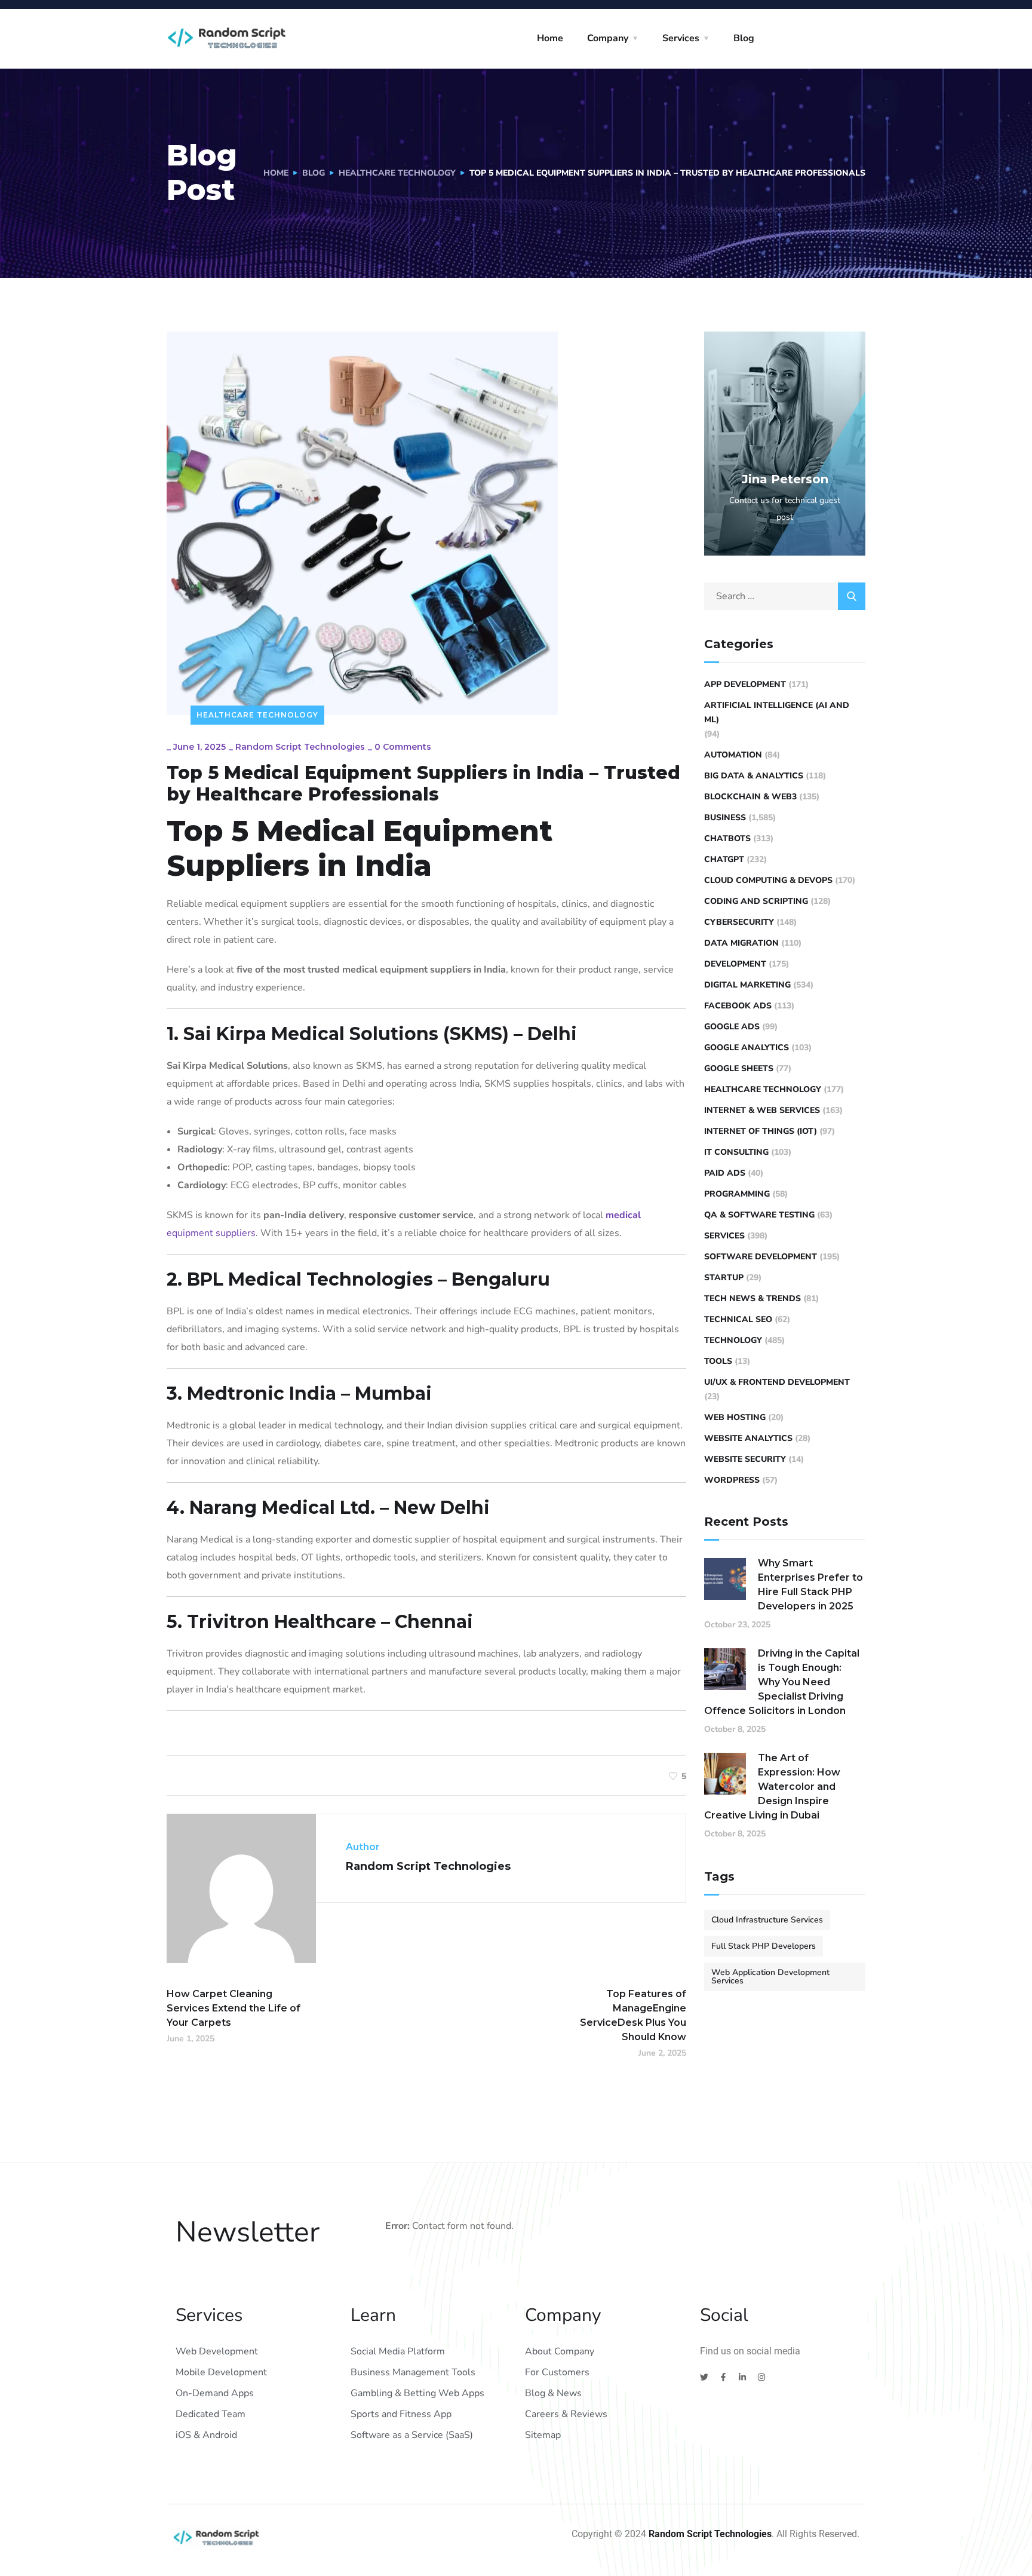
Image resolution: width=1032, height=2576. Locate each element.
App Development (745, 684)
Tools (718, 1361)
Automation (733, 755)
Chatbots (727, 838)
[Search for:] (785, 596)
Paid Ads (725, 1173)
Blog (744, 38)
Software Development (761, 1257)
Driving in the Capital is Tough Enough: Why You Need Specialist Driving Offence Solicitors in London (782, 1682)
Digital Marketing (747, 985)
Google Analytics (747, 1048)
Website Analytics (748, 1438)
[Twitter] (704, 2377)
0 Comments (403, 747)
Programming (737, 1194)
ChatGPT (724, 859)
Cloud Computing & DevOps (768, 880)
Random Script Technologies (300, 747)
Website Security (745, 1459)
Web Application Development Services (770, 1977)
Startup (724, 1278)
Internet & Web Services (762, 1110)
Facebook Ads (738, 1006)
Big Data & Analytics (754, 776)
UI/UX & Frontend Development (777, 1382)
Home (550, 38)
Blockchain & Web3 (750, 797)
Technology (733, 1340)
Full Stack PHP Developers (764, 1946)
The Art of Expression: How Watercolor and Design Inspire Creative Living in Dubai (772, 1787)
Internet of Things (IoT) (761, 1131)
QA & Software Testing (759, 1215)
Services (681, 38)
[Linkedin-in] (742, 2377)
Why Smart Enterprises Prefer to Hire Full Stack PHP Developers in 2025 (810, 1585)
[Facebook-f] (723, 2377)
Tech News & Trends (752, 1298)
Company (608, 38)
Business (725, 818)
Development (735, 964)
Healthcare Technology (397, 173)
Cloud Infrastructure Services (767, 1920)
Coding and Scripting (756, 901)
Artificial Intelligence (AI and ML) (777, 712)
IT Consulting (736, 1152)
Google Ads (732, 1027)
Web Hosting (735, 1417)
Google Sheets (739, 1068)
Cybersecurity (739, 922)
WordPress (732, 1480)
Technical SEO (738, 1319)
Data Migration (741, 943)
